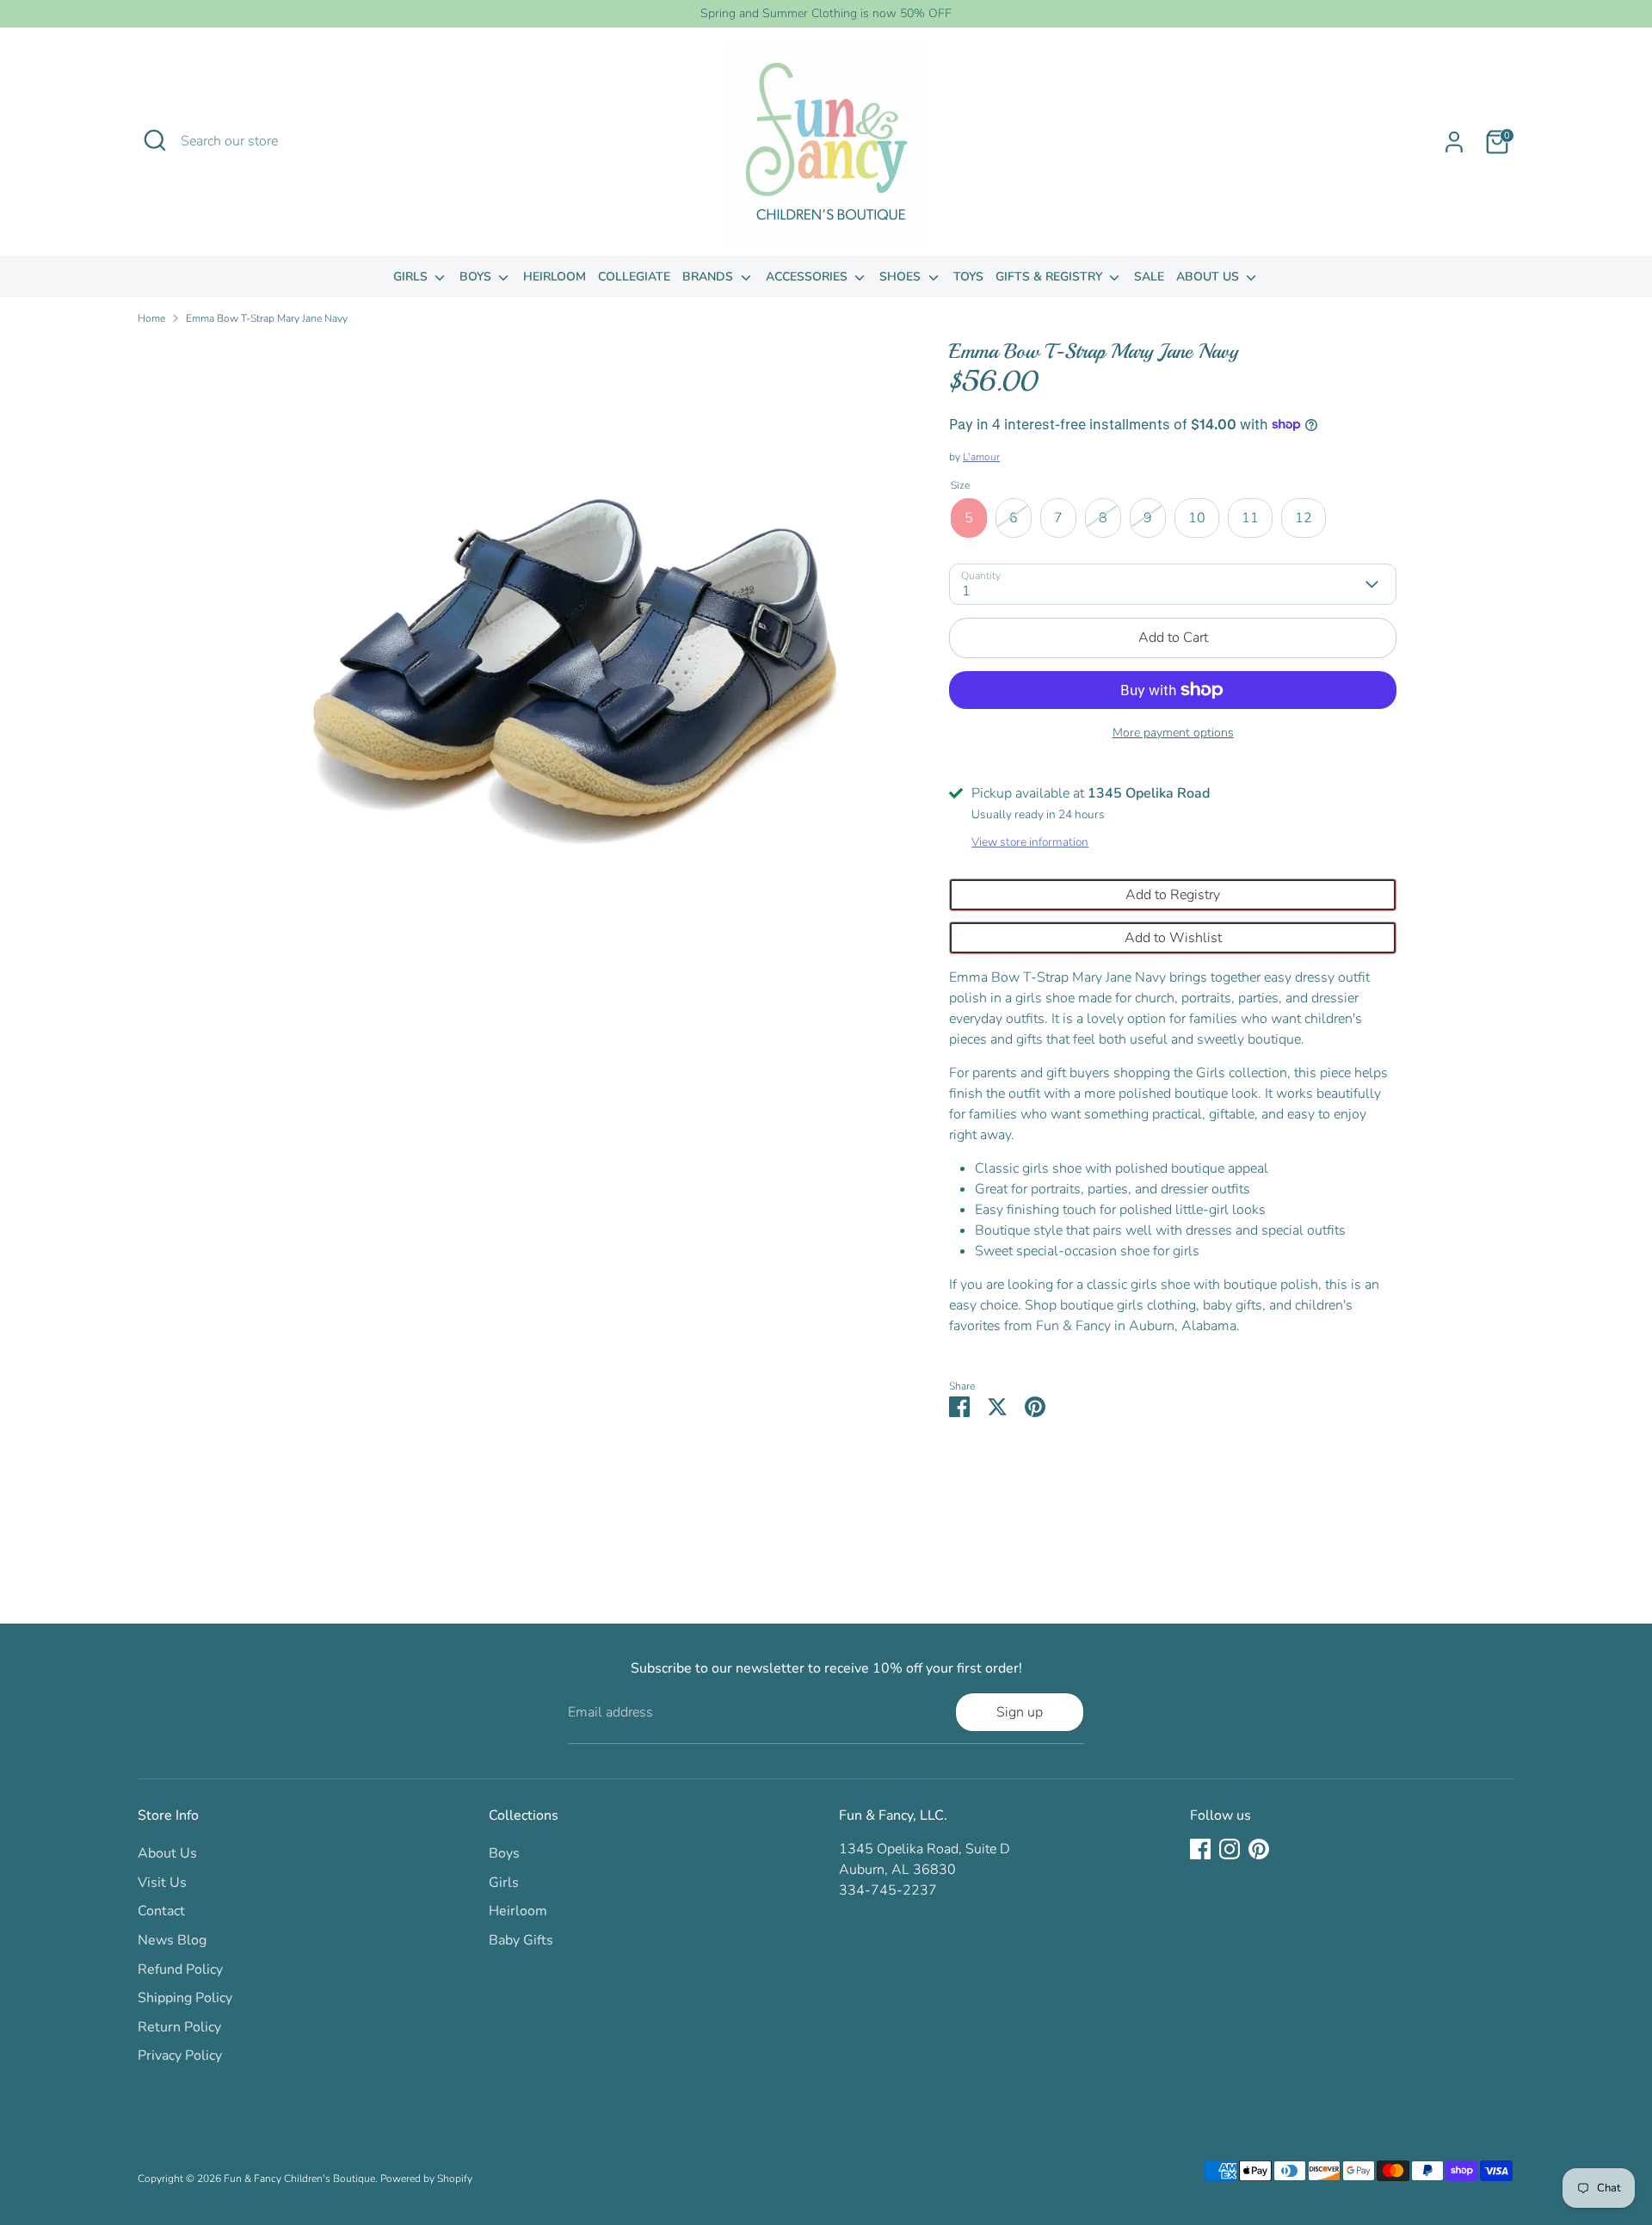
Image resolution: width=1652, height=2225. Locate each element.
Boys (477, 277)
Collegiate (634, 277)
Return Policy (179, 2027)
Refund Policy (180, 1969)
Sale (1149, 277)
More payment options (1173, 733)
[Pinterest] (1259, 1849)
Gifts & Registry (1051, 277)
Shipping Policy (185, 1998)
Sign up (1020, 1712)
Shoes (902, 277)
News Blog (172, 1940)
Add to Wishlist (1173, 938)
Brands (709, 277)
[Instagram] (1230, 1849)
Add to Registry (1173, 895)
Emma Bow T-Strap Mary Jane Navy (267, 318)
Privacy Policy (180, 2056)
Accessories (808, 277)
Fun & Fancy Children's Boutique (299, 2179)
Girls (412, 277)
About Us (1209, 277)
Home (151, 318)
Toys (968, 277)
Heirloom (555, 277)
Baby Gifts (521, 1940)
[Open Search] (155, 140)
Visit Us (162, 1883)
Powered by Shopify (426, 2179)
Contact (161, 1911)
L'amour (981, 457)
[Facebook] (1200, 1849)
